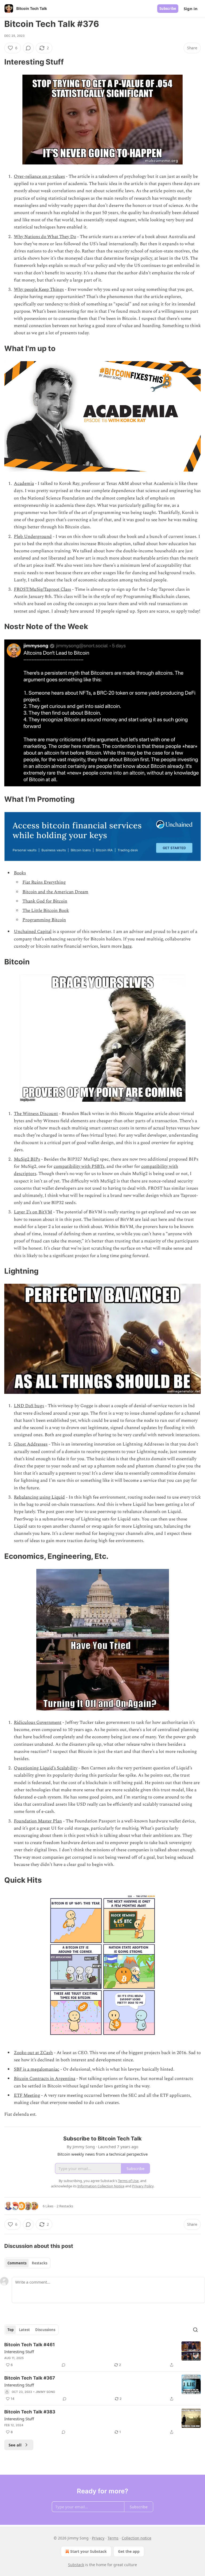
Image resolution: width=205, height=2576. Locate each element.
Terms (113, 2538)
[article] (102, 2355)
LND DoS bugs (29, 1406)
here (127, 946)
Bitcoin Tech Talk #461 (29, 2345)
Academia (24, 484)
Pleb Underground (33, 537)
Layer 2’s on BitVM (33, 1212)
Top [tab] (11, 2330)
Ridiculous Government (38, 1722)
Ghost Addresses (31, 1444)
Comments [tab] (17, 2263)
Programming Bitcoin (44, 920)
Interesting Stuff (19, 2352)
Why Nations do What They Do (45, 237)
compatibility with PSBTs (79, 1166)
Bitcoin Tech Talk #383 (30, 2412)
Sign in (191, 9)
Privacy (98, 2538)
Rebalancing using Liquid (39, 1497)
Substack (76, 2565)
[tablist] (27, 2263)
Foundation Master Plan (38, 1821)
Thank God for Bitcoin (45, 901)
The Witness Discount (36, 1114)
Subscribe (168, 9)
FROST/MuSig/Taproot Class (42, 589)
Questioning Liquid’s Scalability (46, 1768)
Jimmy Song (45, 2392)
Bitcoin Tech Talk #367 (30, 2378)
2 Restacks (65, 2206)
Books (20, 873)
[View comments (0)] (28, 48)
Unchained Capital (33, 932)
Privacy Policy (143, 2186)
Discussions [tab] (45, 2330)
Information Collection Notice (101, 2186)
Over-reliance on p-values (39, 176)
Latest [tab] (24, 2330)
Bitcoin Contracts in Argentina (45, 2079)
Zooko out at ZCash (33, 2053)
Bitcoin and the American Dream (55, 892)
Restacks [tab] (40, 2263)
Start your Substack (88, 2551)
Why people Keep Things (39, 289)
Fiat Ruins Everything (44, 882)
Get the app (129, 2551)
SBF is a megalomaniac (37, 2069)
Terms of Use (128, 2181)
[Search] (195, 2330)
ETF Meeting (27, 2095)
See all (15, 2445)
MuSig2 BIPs (27, 1159)
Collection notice (137, 2538)
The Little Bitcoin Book (46, 911)
